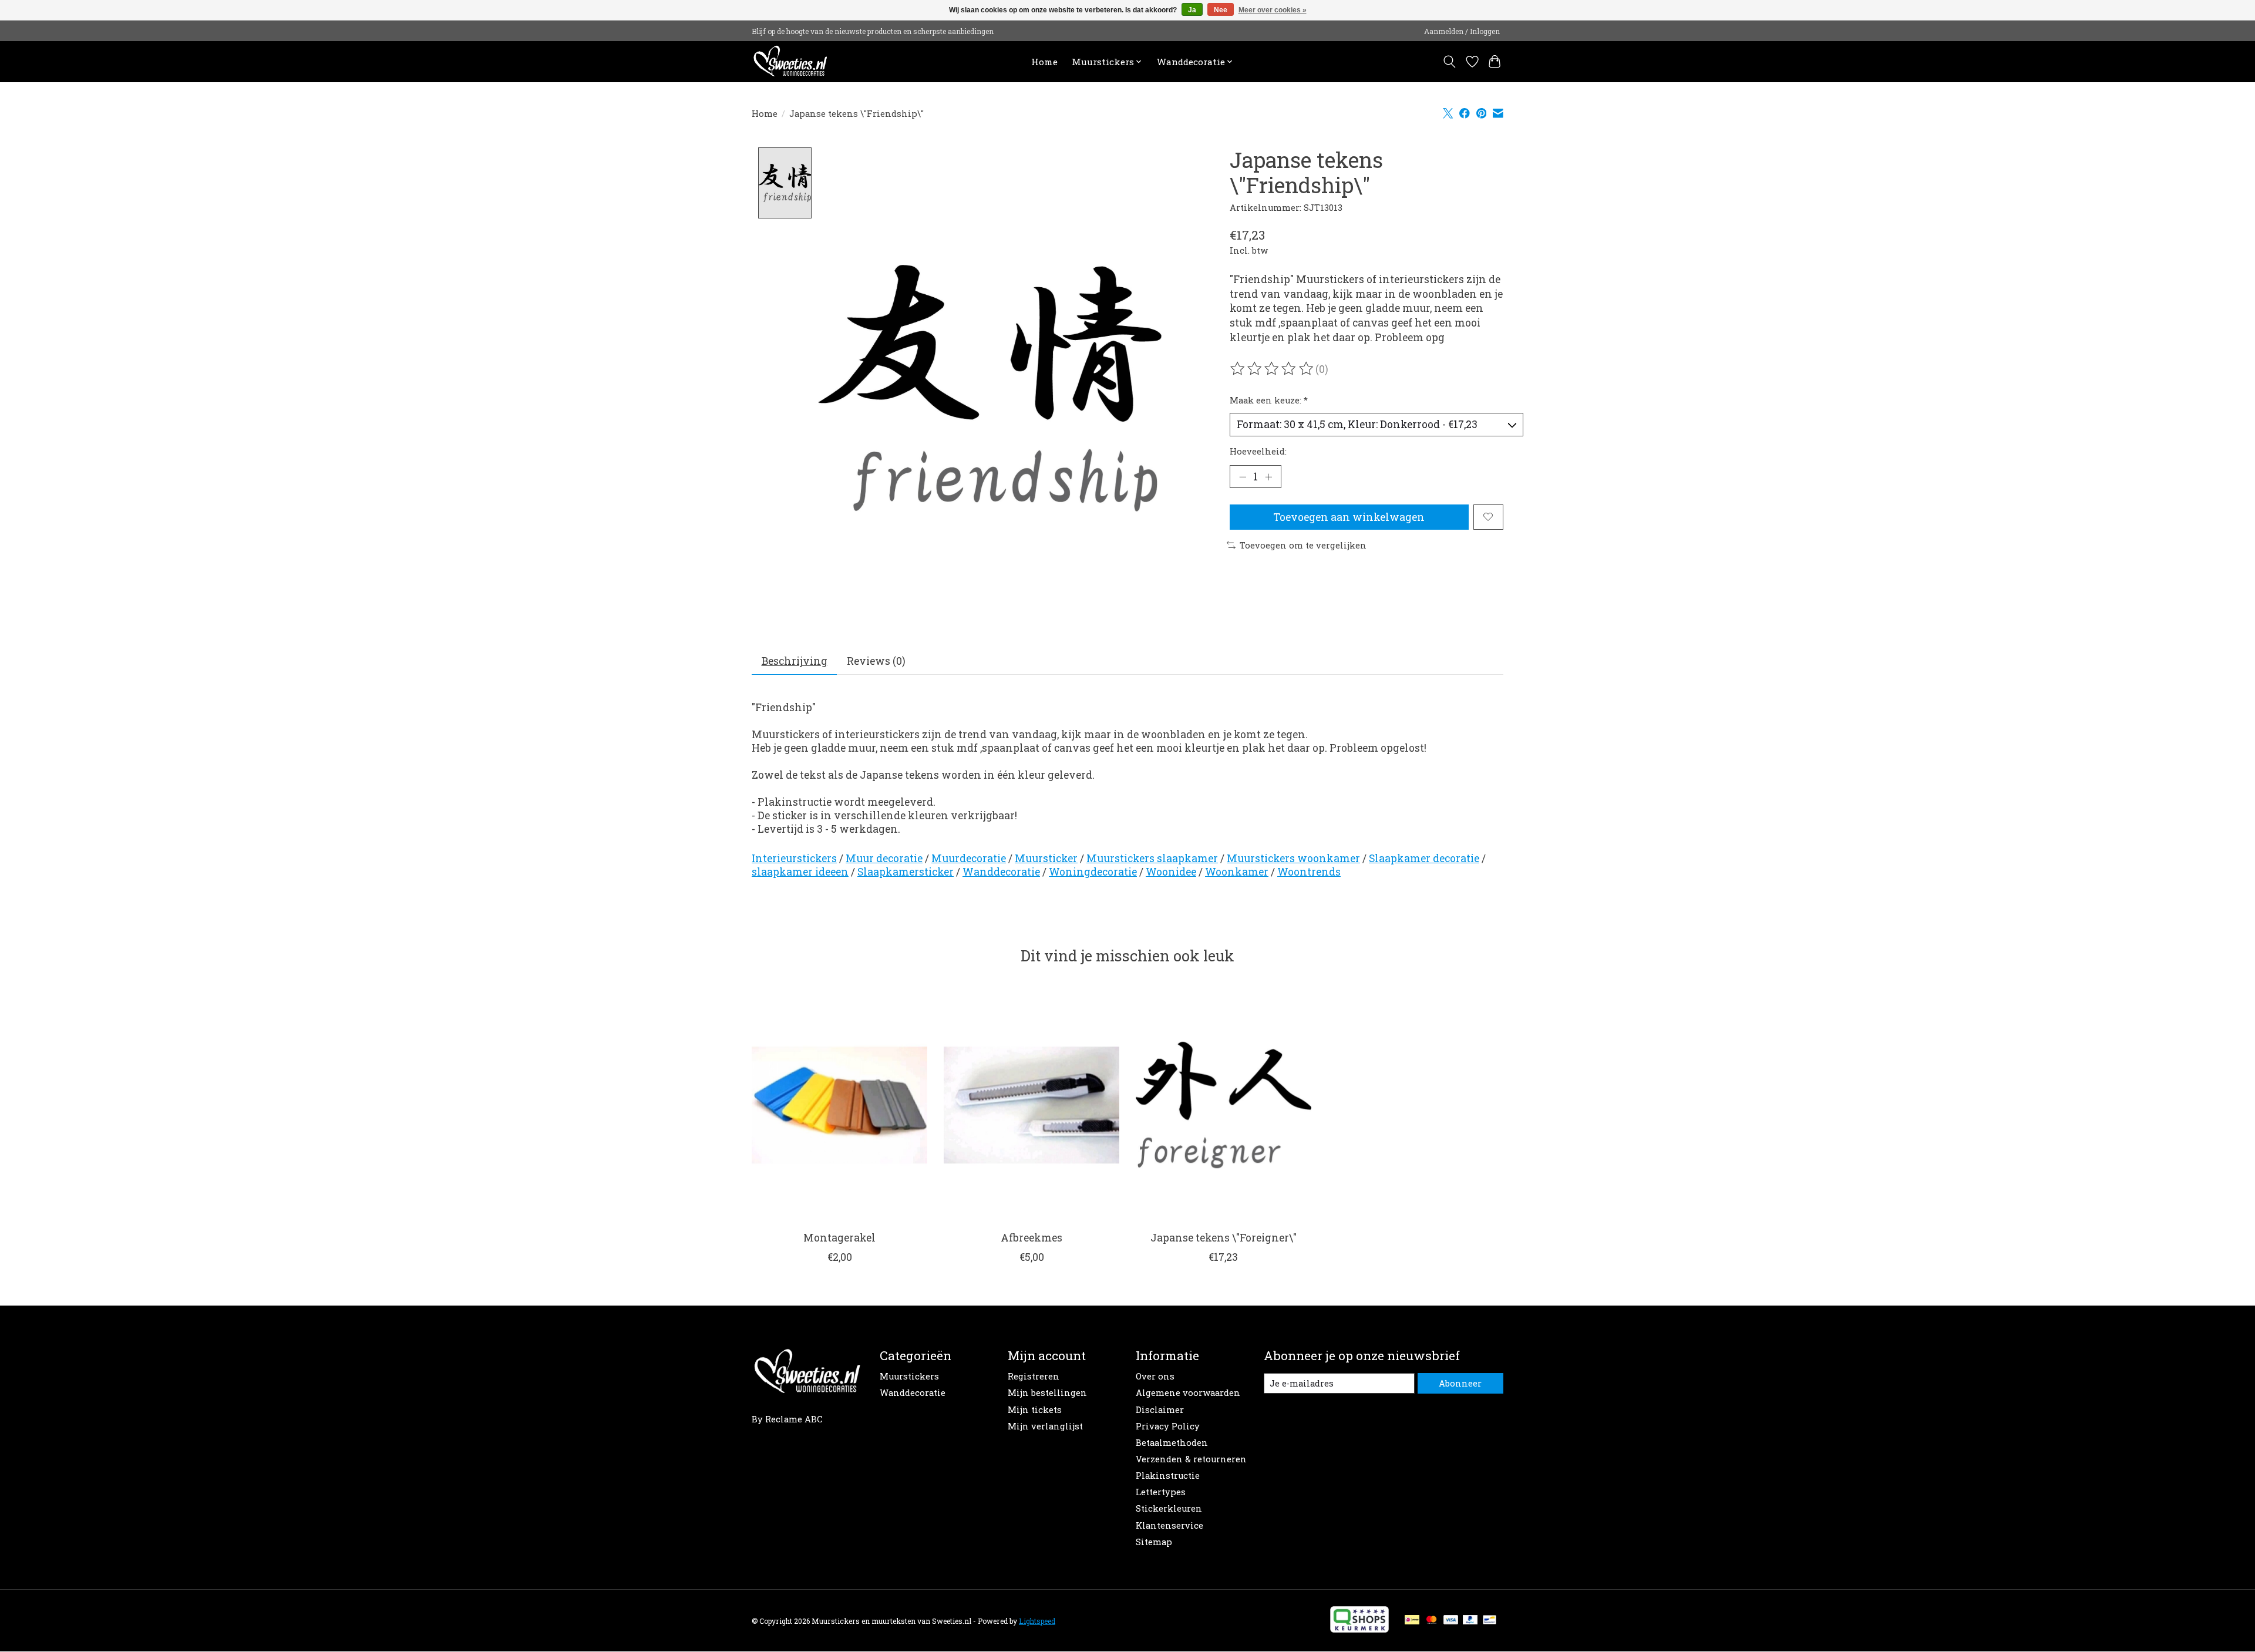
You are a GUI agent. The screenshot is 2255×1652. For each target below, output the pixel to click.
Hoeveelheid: (1258, 451)
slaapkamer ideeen (800, 872)
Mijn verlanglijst (1045, 1426)
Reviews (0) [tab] (876, 661)
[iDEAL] (1412, 1621)
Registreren (1034, 1376)
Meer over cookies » (1273, 10)
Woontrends (1309, 872)
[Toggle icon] (1450, 62)
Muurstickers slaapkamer (1152, 858)
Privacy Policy (1168, 1426)
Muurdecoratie (969, 858)
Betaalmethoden (1172, 1443)
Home (1044, 62)
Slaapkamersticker (906, 872)
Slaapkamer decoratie (1424, 858)
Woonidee (1171, 872)
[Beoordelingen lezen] (1273, 369)
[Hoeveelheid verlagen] (1243, 477)
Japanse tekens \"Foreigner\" (1224, 1238)
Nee (1221, 10)
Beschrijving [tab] (795, 661)
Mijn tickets (1035, 1410)
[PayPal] (1470, 1621)
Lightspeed (1037, 1621)
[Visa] (1451, 1621)
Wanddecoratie (1001, 872)
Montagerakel (839, 1238)
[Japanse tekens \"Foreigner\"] (1224, 1105)
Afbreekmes (1031, 1238)
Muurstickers (909, 1376)
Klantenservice (1169, 1525)
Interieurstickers (794, 858)
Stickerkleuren (1169, 1508)
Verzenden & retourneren (1191, 1459)
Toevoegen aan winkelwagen (1349, 517)
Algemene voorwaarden (1188, 1393)
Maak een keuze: (1269, 400)
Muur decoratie (884, 858)
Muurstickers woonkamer (1293, 858)
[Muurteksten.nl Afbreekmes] (1031, 1105)
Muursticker (1046, 858)
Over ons (1155, 1376)
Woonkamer (1237, 872)
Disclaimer (1160, 1410)
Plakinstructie (1168, 1476)
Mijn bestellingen (1047, 1393)
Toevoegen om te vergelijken (1303, 545)
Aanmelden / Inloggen (1462, 31)
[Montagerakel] (839, 1105)
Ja (1192, 10)
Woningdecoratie (1093, 872)
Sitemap (1154, 1542)
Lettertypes (1161, 1492)
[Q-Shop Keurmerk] (1359, 1629)
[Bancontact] (1490, 1621)
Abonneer (1460, 1383)
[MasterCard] (1432, 1621)
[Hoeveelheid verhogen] (1268, 477)
